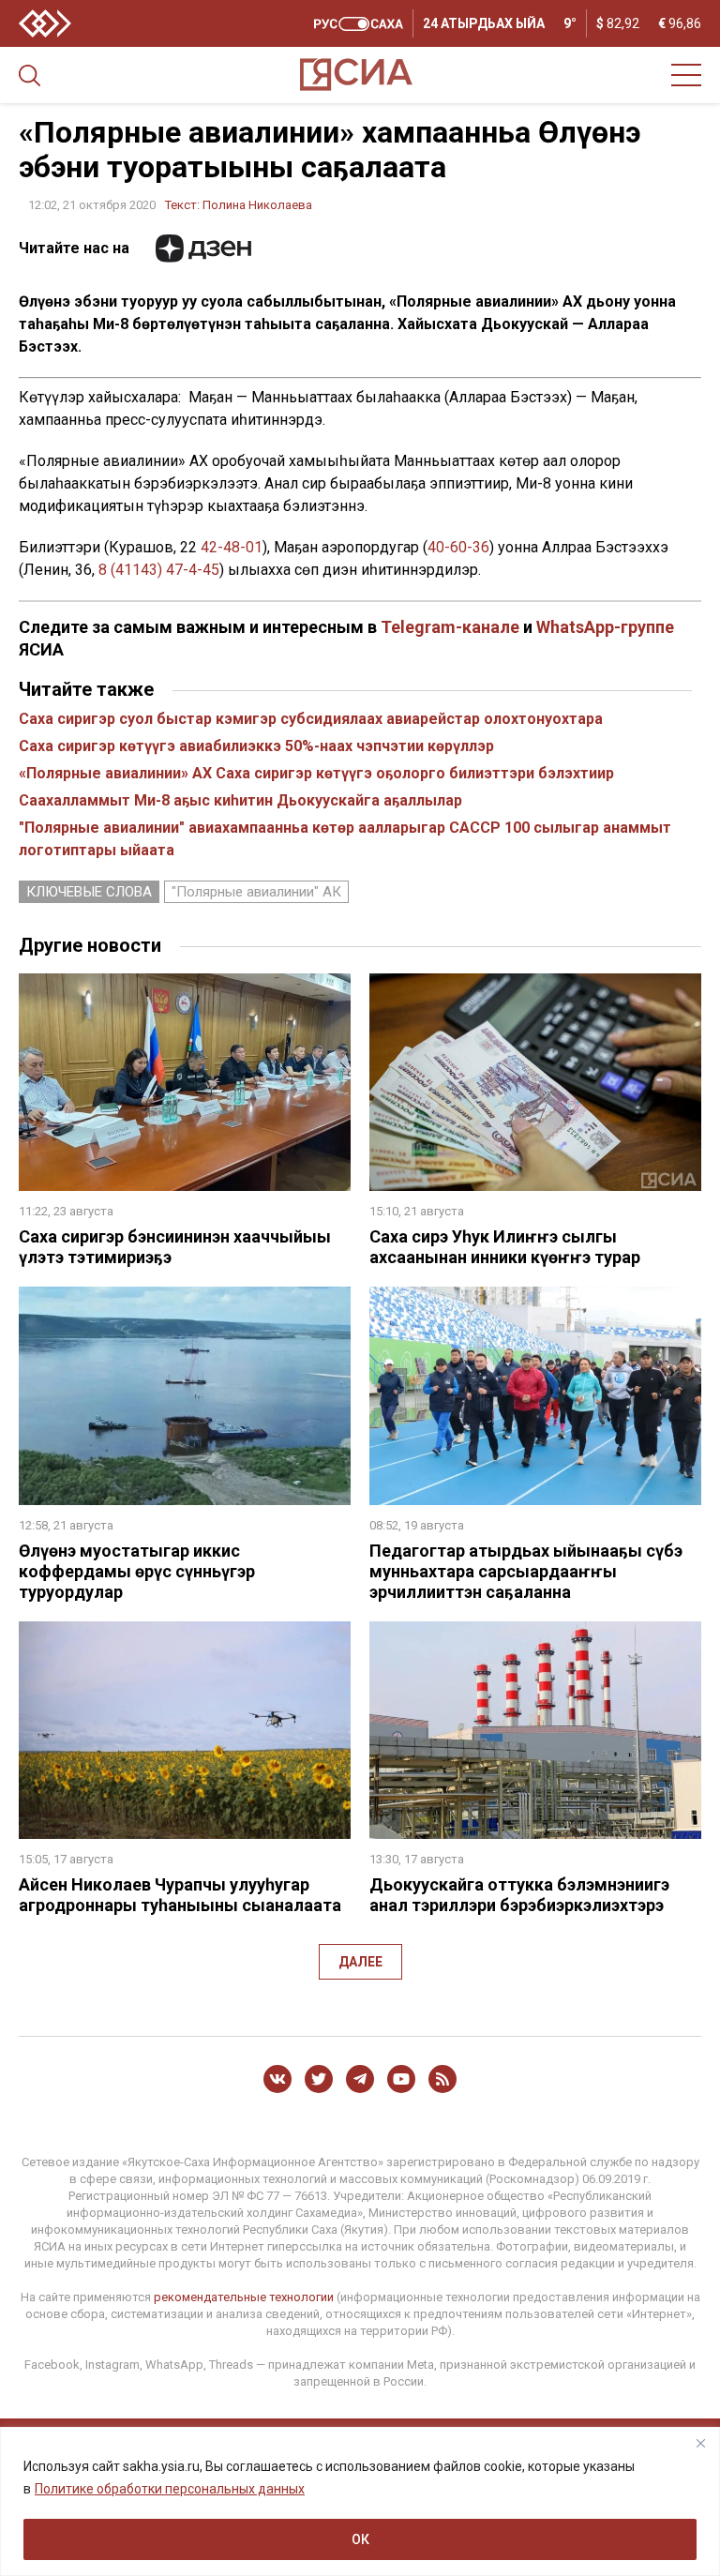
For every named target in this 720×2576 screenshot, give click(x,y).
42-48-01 (232, 547)
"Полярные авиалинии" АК (256, 892)
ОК (360, 2539)
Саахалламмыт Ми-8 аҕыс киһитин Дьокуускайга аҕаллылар (240, 800)
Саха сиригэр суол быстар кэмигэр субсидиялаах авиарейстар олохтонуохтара (311, 719)
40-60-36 (458, 547)
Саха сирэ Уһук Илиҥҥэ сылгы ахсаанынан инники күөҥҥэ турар (505, 1247)
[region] (360, 2501)
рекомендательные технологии (244, 2297)
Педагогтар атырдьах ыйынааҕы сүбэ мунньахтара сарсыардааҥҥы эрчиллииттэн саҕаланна (526, 1571)
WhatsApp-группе (605, 627)
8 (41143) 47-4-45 (159, 570)
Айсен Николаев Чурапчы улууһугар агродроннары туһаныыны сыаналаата (180, 1895)
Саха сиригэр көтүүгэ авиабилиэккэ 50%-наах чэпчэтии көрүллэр (256, 746)
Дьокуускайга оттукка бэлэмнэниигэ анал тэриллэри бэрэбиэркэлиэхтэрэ (519, 1895)
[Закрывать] (700, 2443)
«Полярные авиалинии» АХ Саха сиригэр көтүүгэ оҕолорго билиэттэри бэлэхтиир (316, 773)
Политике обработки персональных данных (170, 2489)
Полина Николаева (257, 205)
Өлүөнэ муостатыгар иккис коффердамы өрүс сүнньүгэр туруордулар (137, 1571)
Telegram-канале (450, 627)
